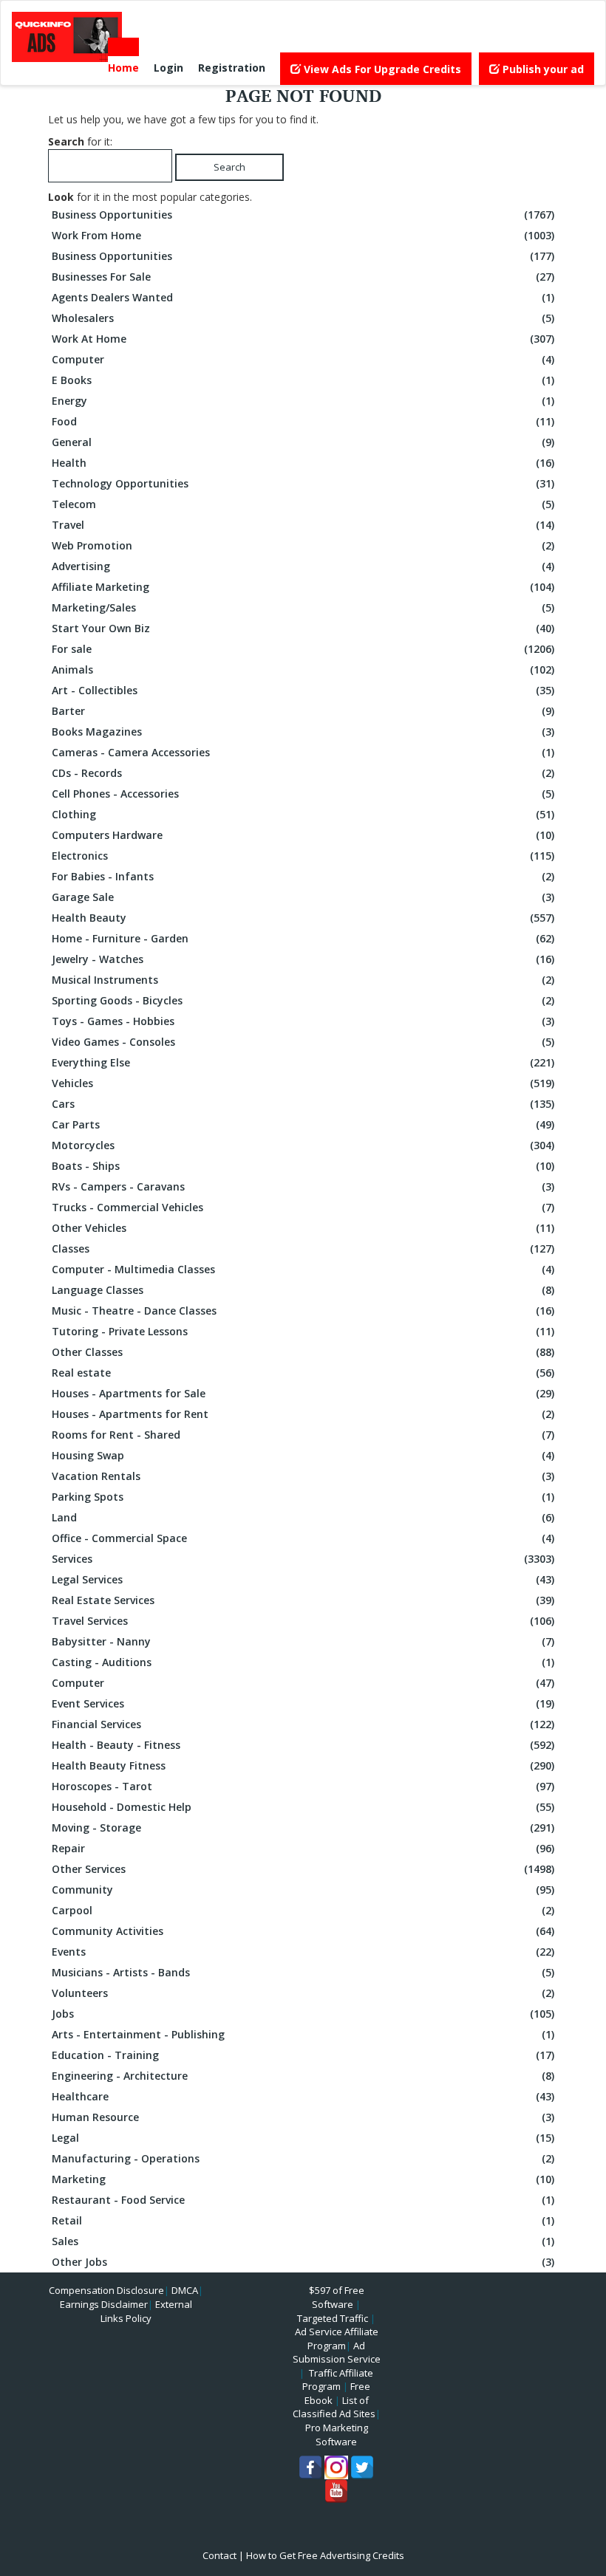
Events (303, 1952)
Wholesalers (303, 318)
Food (303, 421)
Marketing (303, 2179)
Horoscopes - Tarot (303, 1786)
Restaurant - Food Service (303, 2200)
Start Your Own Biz (303, 628)
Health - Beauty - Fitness (303, 1745)
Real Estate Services (303, 1600)
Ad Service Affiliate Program (337, 2339)
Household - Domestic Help (303, 1807)
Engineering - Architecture (303, 2076)
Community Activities (303, 1931)
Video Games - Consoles (303, 1042)
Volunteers (303, 1993)
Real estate (303, 1373)
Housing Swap (303, 1455)
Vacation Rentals (303, 1476)
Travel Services (303, 1621)
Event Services (303, 1703)
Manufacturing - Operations (303, 2158)
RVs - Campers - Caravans (303, 1186)
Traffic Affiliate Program (338, 2380)
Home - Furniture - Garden (303, 938)
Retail (303, 2220)
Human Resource (303, 2117)
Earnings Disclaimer (104, 2304)
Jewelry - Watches (303, 959)
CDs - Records (303, 773)
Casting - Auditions (303, 1662)
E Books (303, 380)
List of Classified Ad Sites (334, 2407)
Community (303, 1890)
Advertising (303, 566)
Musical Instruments (303, 980)
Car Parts (303, 1124)
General (303, 442)
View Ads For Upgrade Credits (381, 69)
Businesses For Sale (303, 277)
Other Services (303, 1869)
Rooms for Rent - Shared (303, 1435)
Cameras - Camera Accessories (303, 752)
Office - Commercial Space (303, 1538)
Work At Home (303, 339)
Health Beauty (303, 918)
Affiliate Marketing (303, 587)
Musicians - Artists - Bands (303, 1972)
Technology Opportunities (303, 483)
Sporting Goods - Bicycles (303, 1000)
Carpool (303, 1910)
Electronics (303, 856)
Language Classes (303, 1290)
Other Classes (303, 1352)
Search (229, 167)
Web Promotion (303, 545)
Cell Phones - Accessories (303, 794)
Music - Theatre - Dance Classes (303, 1311)
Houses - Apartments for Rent (303, 1414)
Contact (219, 2555)
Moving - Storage (303, 1827)
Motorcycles (303, 1145)
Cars (303, 1104)
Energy (303, 401)
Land (303, 1517)
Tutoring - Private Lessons (303, 1331)
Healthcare (303, 2096)
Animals (303, 669)
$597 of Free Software (337, 2297)
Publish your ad (542, 69)
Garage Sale (303, 897)
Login (168, 68)
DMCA (185, 2290)
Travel (303, 525)
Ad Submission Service (337, 2353)
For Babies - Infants (303, 876)
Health (303, 463)
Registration (232, 68)
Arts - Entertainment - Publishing (303, 2034)
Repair (303, 1848)
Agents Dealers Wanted (303, 297)
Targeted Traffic (333, 2318)
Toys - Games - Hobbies (303, 1021)
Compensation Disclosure (106, 2290)
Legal (303, 2138)
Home (123, 68)
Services (303, 1559)
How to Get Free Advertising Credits (325, 2555)
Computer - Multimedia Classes (303, 1269)
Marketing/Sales (303, 607)
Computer (303, 359)
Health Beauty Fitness (303, 1765)
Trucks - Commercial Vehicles (303, 1207)
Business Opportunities (303, 215)
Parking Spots (303, 1497)
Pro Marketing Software (337, 2435)
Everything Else (303, 1062)
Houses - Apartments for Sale (303, 1393)
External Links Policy (146, 2311)
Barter (303, 711)
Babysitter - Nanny (303, 1641)
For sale (303, 649)
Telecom (303, 504)
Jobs (303, 2014)
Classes (303, 1248)
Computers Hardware (303, 835)
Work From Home (303, 235)
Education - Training (303, 2055)
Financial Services (303, 1724)
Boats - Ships (303, 1166)
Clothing (303, 814)
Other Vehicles (303, 1228)
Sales (303, 2241)
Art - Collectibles (303, 690)
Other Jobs (303, 2262)
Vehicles (303, 1083)
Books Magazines (303, 732)
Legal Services (303, 1579)
